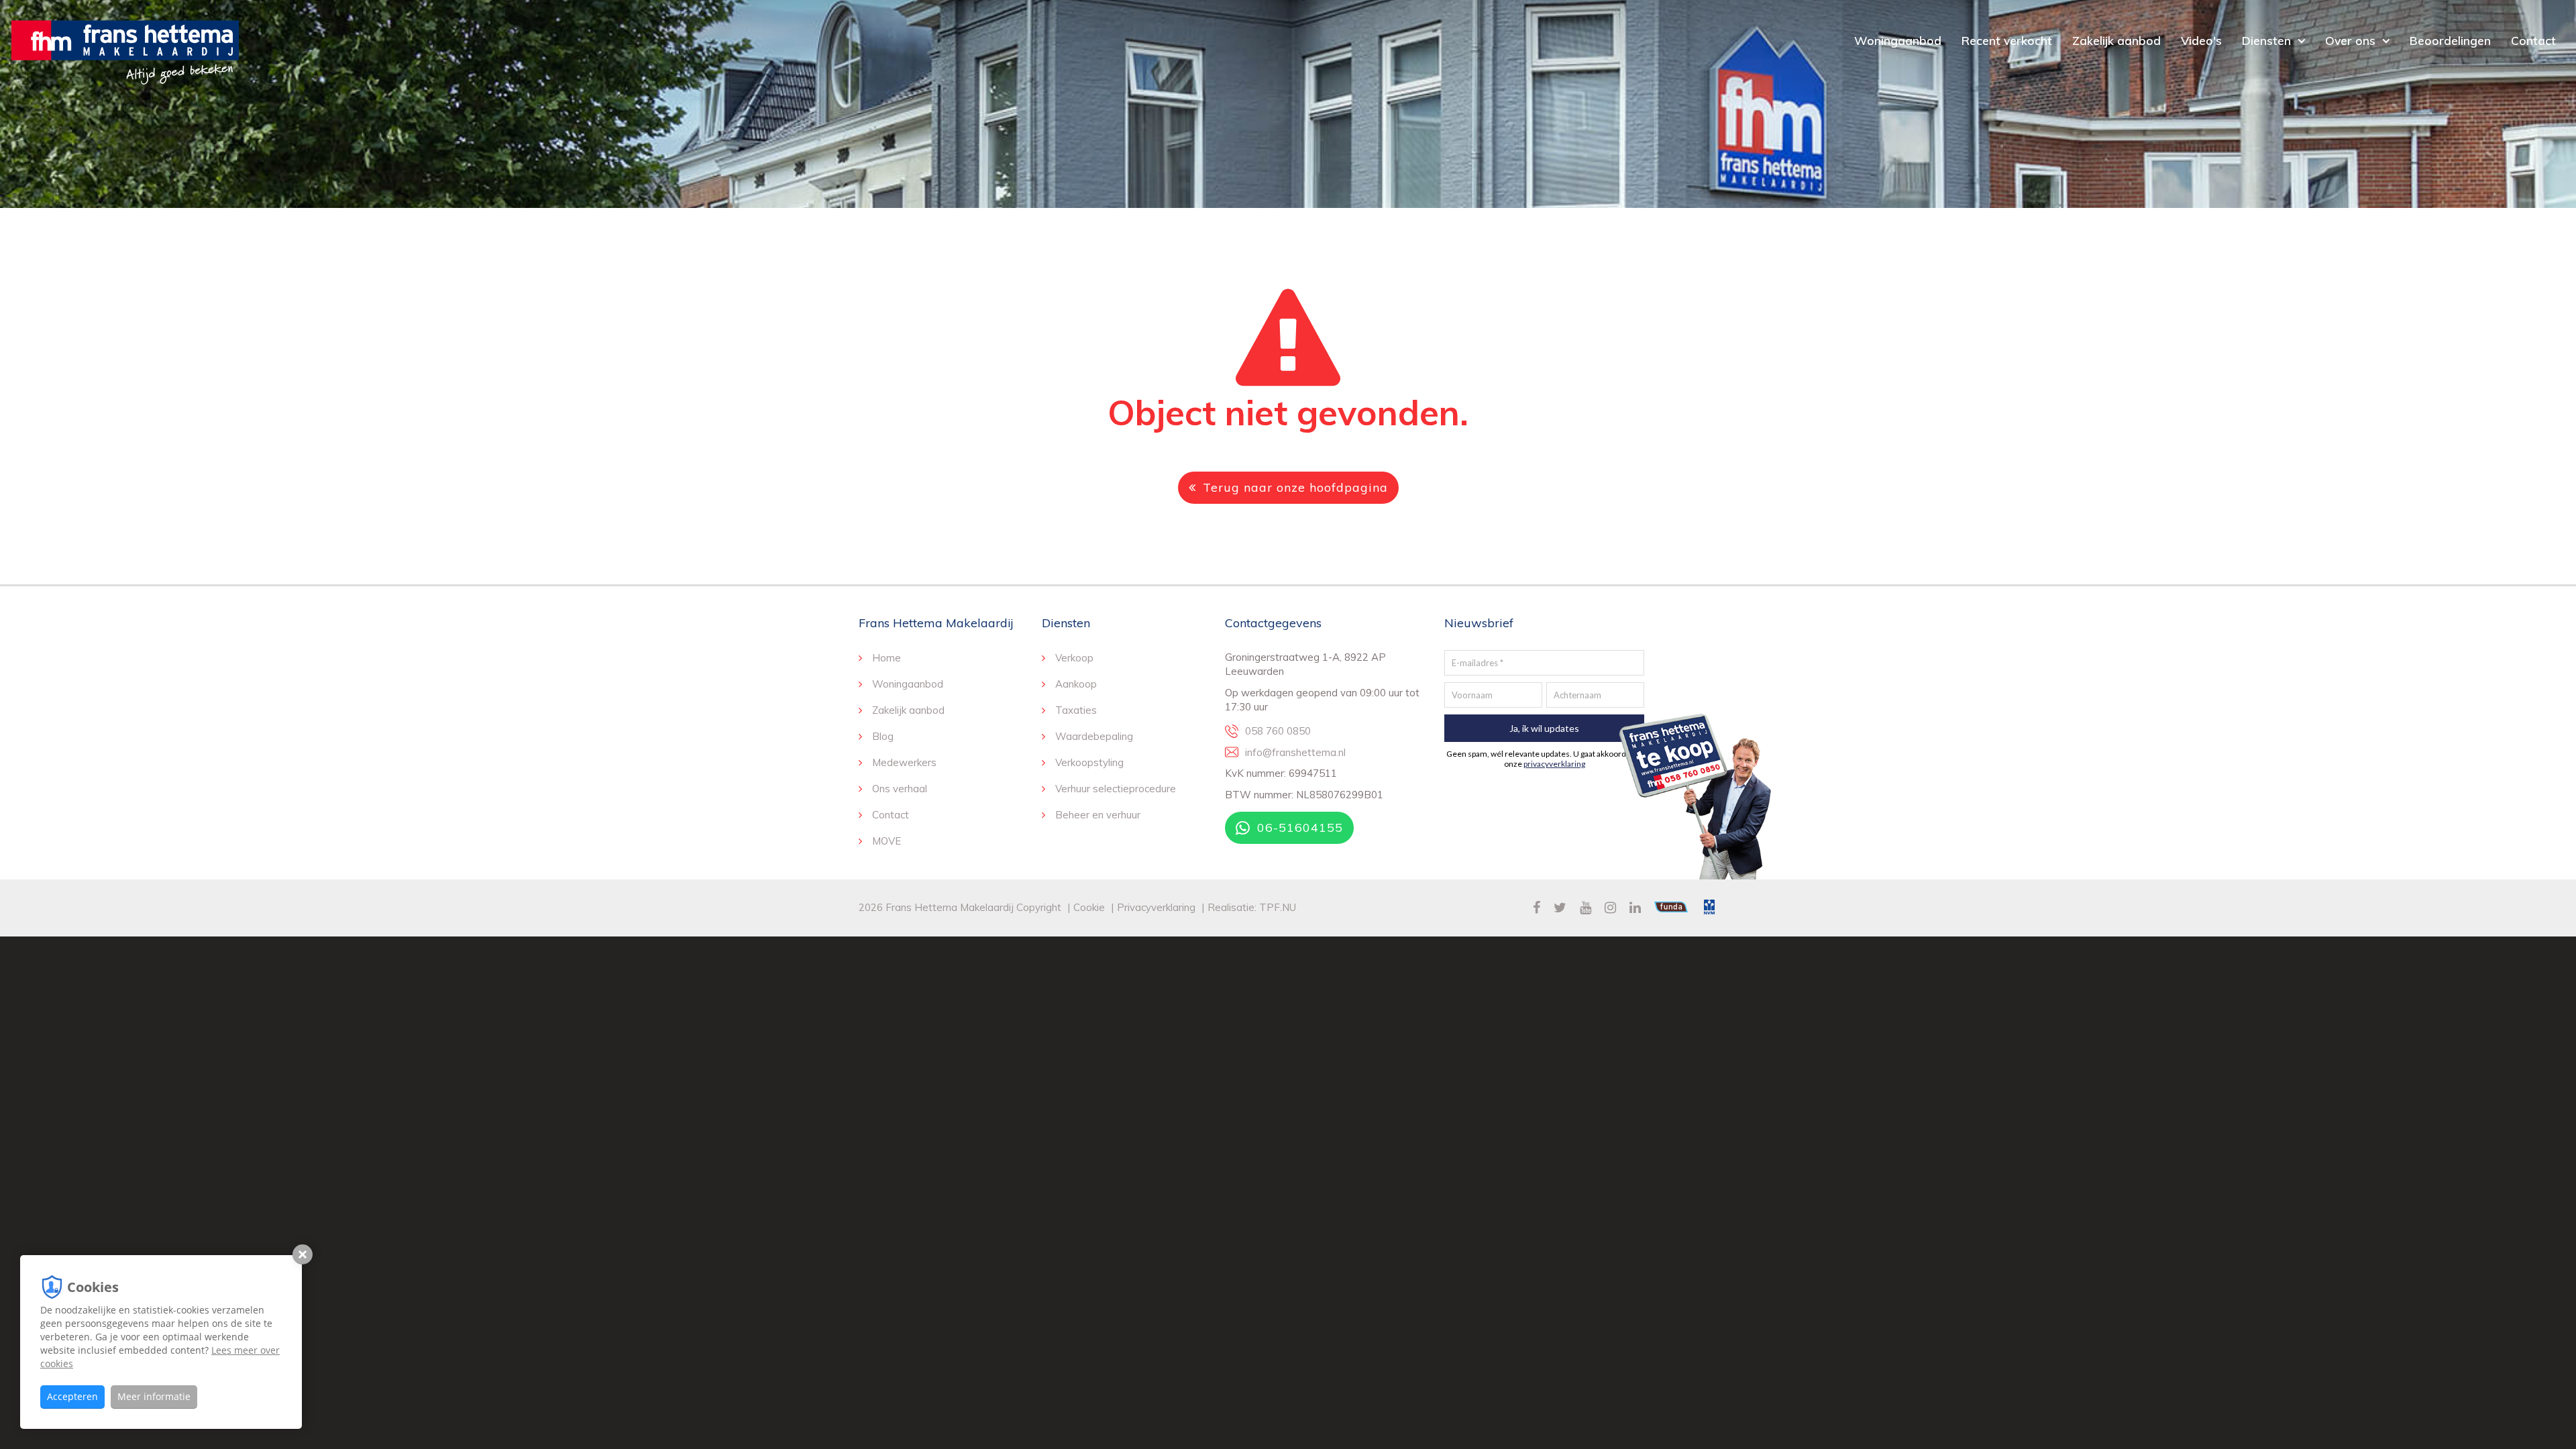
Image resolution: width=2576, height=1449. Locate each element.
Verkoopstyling (1089, 762)
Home (887, 658)
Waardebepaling (1094, 736)
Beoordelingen (2450, 40)
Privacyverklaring (1156, 907)
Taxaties (1076, 710)
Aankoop (1076, 684)
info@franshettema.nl (1295, 752)
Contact (2533, 40)
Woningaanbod (1898, 40)
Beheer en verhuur (1098, 815)
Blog (883, 736)
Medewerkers (904, 762)
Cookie (1090, 907)
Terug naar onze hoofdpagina (1295, 487)
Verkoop (1074, 658)
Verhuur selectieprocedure (1116, 789)
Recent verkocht (2007, 40)
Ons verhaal (900, 789)
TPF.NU (1278, 907)
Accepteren (72, 1396)
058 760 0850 (1278, 731)
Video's (2201, 40)
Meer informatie (154, 1396)
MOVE (887, 841)
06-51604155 (1300, 827)
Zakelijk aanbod (2116, 40)
